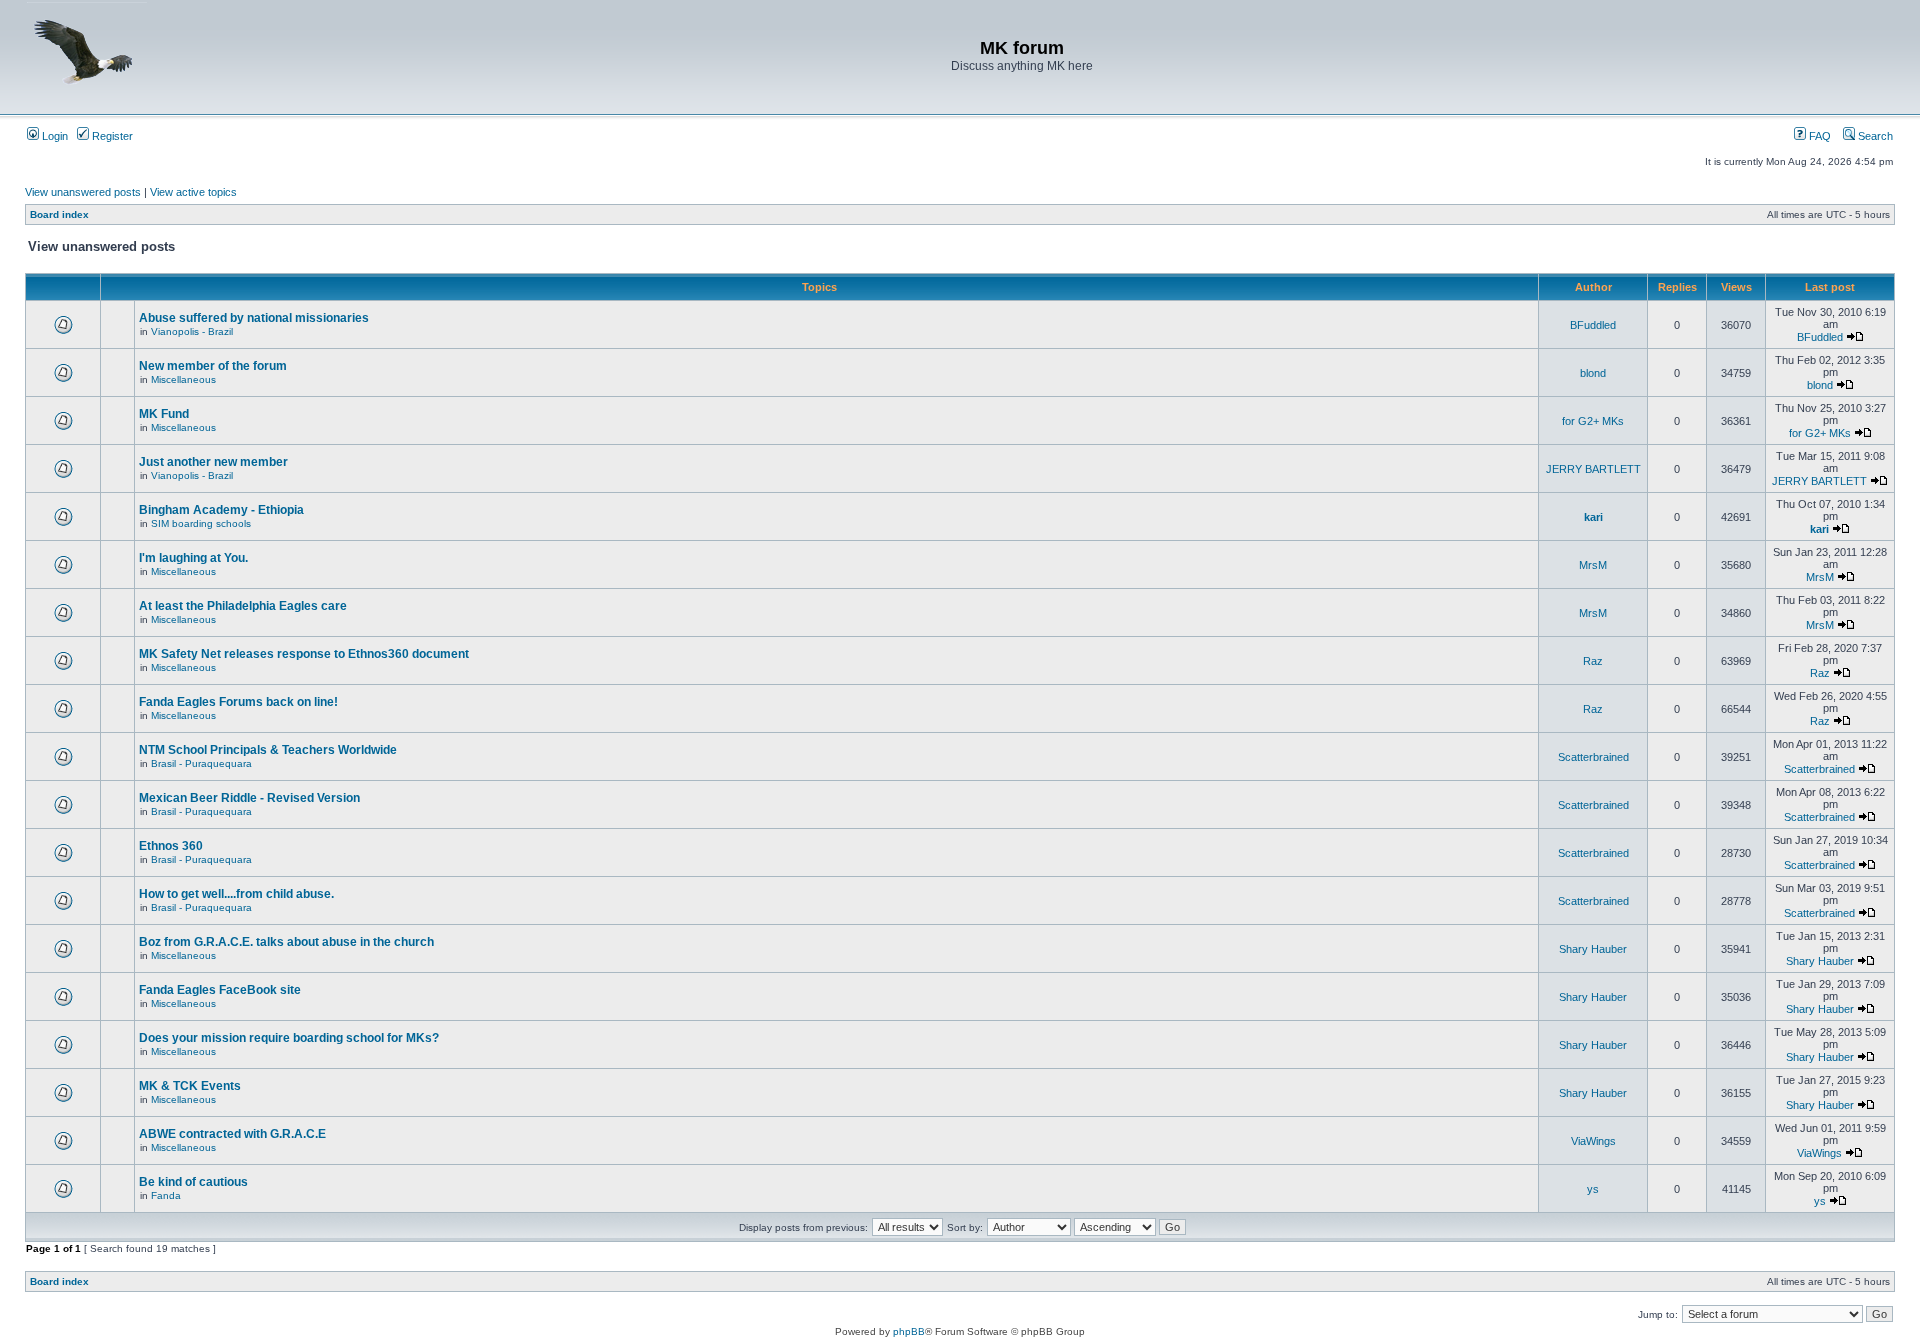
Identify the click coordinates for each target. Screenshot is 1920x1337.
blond (1593, 373)
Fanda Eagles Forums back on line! (238, 702)
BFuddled (1593, 325)
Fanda (166, 1195)
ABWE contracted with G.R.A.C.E (232, 1134)
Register (111, 136)
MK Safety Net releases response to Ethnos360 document (304, 654)
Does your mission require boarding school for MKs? (289, 1038)
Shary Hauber (1593, 949)
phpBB (909, 1331)
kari (1593, 517)
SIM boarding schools (201, 523)
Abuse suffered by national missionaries (254, 318)
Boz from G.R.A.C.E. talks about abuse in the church (286, 942)
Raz (1593, 661)
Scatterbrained (1593, 757)
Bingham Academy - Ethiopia (221, 510)
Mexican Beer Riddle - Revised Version (249, 798)
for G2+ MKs (1593, 421)
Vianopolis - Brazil (192, 331)
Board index (59, 214)
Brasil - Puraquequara (201, 763)
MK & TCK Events (190, 1086)
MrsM (1593, 565)
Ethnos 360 (171, 846)
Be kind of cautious (193, 1182)
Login (53, 136)
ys (1593, 1189)
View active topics (193, 192)
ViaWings (1593, 1141)
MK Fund (164, 414)
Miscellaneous (183, 379)
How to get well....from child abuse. (236, 894)
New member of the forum (213, 366)
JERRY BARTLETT (1593, 469)
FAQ (1818, 136)
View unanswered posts (83, 192)
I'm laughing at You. (193, 558)
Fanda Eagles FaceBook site (220, 990)
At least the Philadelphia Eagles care (243, 606)
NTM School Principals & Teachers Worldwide (268, 750)
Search (1874, 136)
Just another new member (213, 462)
